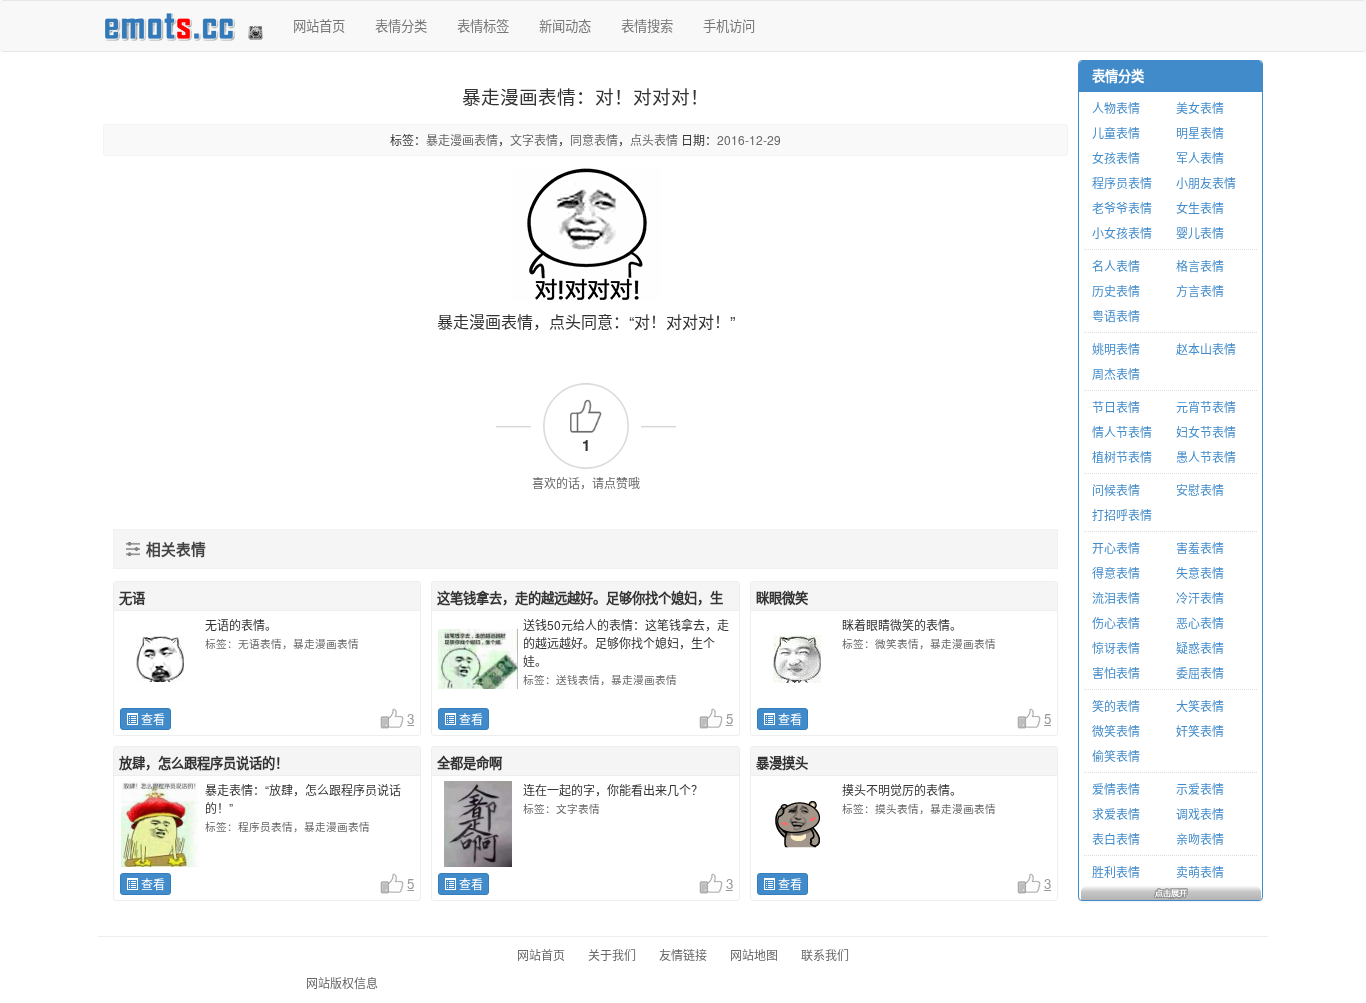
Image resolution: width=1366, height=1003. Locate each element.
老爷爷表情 (1122, 207)
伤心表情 (1116, 622)
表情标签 (483, 25)
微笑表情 (1116, 730)
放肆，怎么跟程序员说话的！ (203, 762)
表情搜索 (647, 25)
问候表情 (1116, 489)
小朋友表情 (1206, 182)
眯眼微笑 (782, 597)
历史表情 (1116, 290)
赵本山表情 (1206, 348)
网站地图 (754, 954)
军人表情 (1200, 157)
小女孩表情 (1122, 232)
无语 (132, 597)
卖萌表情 (1200, 871)
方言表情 (1200, 290)
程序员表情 (1122, 182)
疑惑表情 (1200, 647)
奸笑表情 (1200, 730)
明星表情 (1200, 132)
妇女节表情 (1206, 431)
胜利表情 (1116, 871)
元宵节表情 (1206, 406)
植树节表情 (1122, 456)
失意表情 (1200, 572)
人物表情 (1116, 107)
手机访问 (729, 25)
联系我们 (825, 954)
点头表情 (654, 139)
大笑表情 (1200, 705)
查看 (151, 718)
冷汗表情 (1200, 597)
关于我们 (612, 954)
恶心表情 (1200, 622)
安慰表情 (1200, 489)
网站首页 (319, 25)
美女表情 (1200, 107)
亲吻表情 (1200, 838)
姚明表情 (1116, 348)
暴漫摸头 (782, 762)
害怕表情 (1116, 672)
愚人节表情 (1206, 456)
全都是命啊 (469, 762)
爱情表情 (1116, 788)
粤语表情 (1116, 315)
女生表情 (1200, 207)
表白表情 (1116, 838)
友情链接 (683, 954)
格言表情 (1200, 265)
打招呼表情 (1122, 514)
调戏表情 (1200, 813)
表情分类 (401, 25)
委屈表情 (1200, 672)
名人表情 (1116, 265)
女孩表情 (1116, 157)
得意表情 (1116, 572)
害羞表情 (1200, 547)
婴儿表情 (1200, 232)
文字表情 (534, 139)
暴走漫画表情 (462, 139)
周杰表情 (1116, 373)
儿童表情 (1116, 132)
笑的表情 (1116, 705)
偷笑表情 (1116, 755)
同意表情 (594, 139)
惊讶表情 (1116, 647)
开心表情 (1116, 547)
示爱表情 (1200, 788)
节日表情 (1116, 406)
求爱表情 (1116, 813)
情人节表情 (1122, 431)
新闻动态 (565, 25)
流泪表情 (1116, 597)
